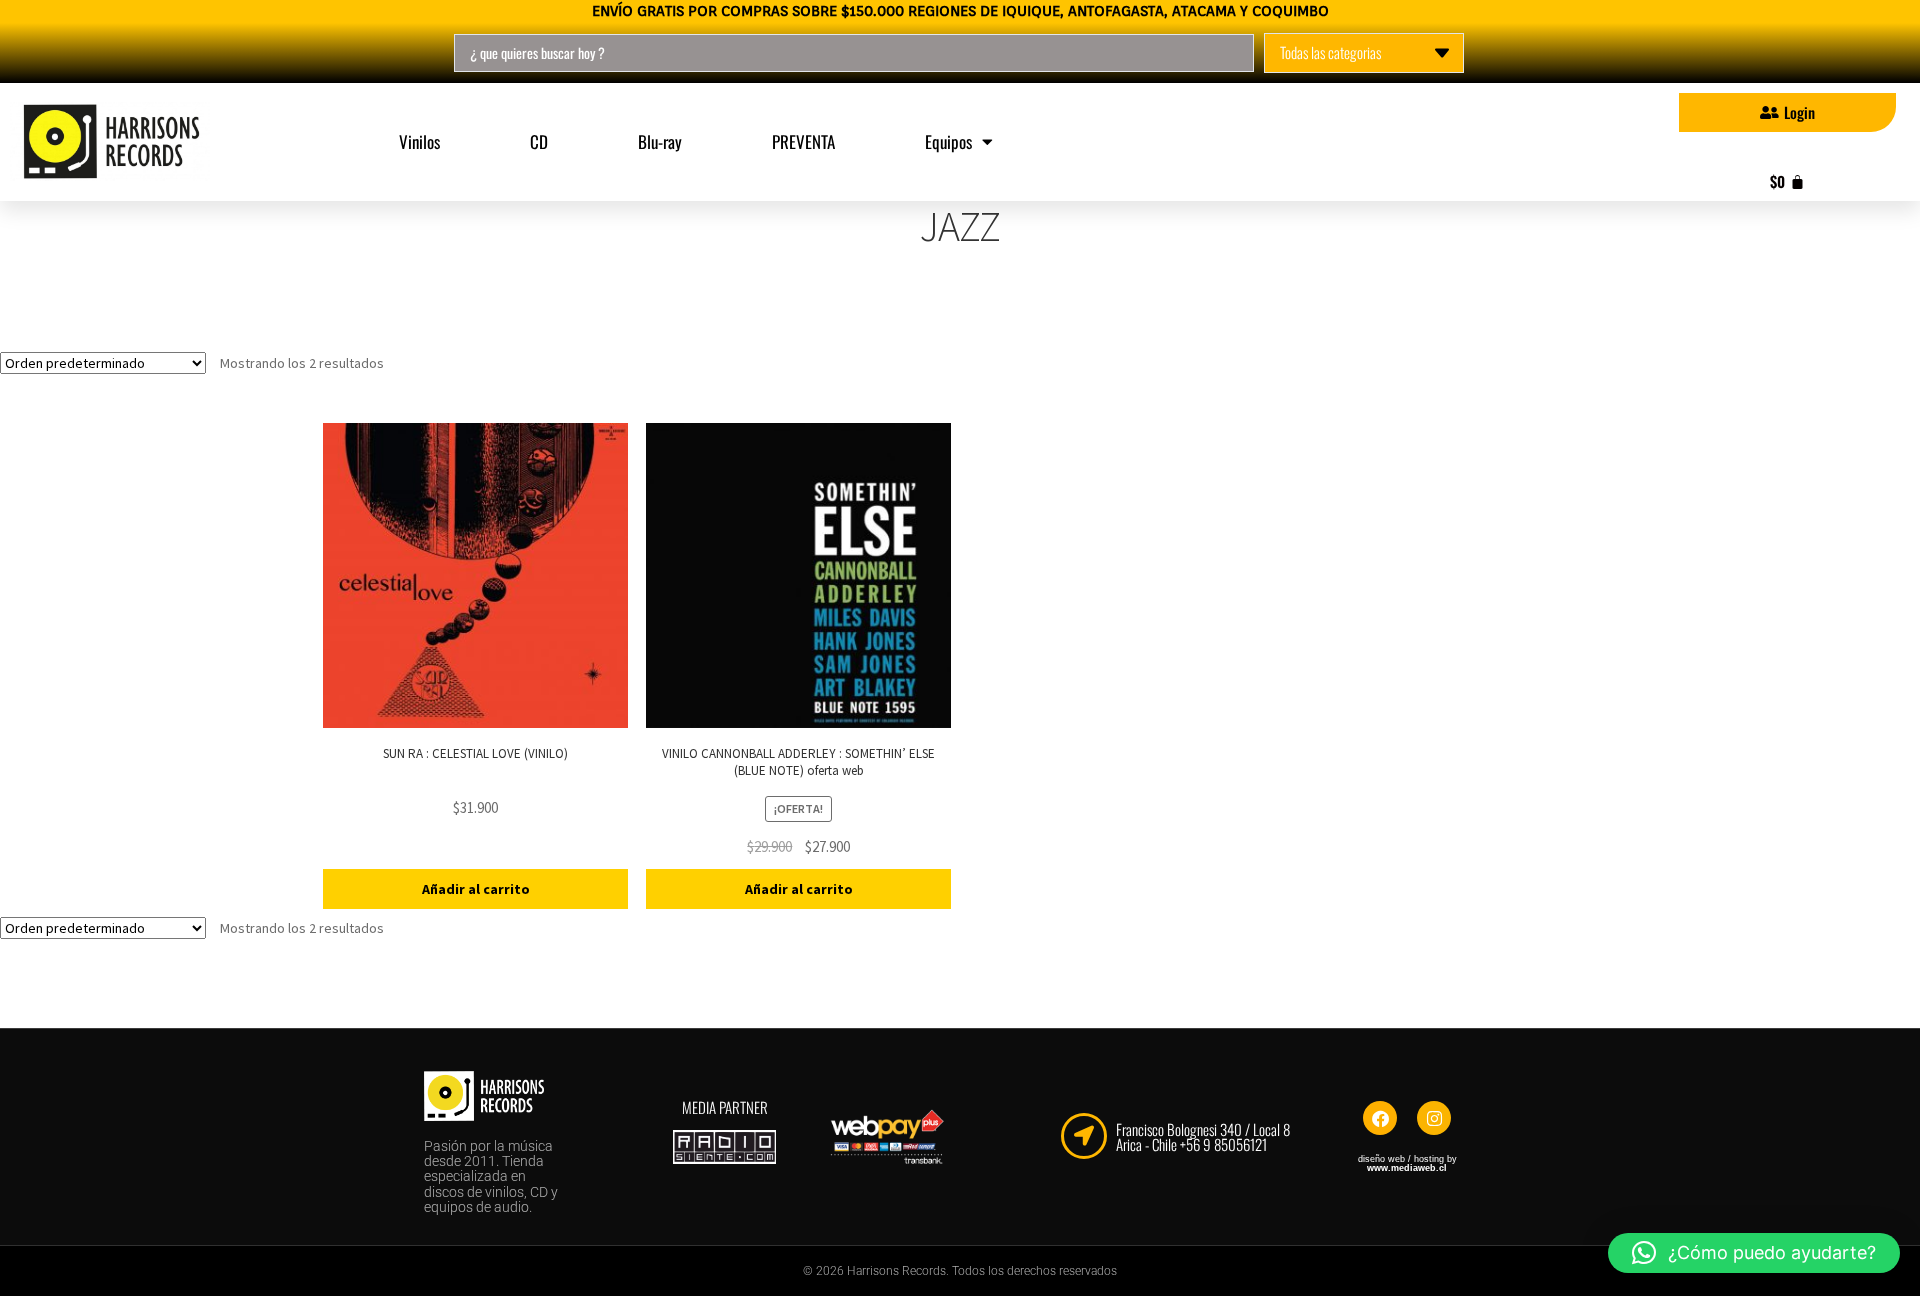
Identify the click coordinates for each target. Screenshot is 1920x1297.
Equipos (948, 141)
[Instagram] (1434, 1118)
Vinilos (419, 141)
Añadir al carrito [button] (476, 889)
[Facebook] (1380, 1118)
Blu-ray (660, 141)
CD (539, 141)
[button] (1754, 1253)
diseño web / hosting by (1407, 1163)
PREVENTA (803, 141)
